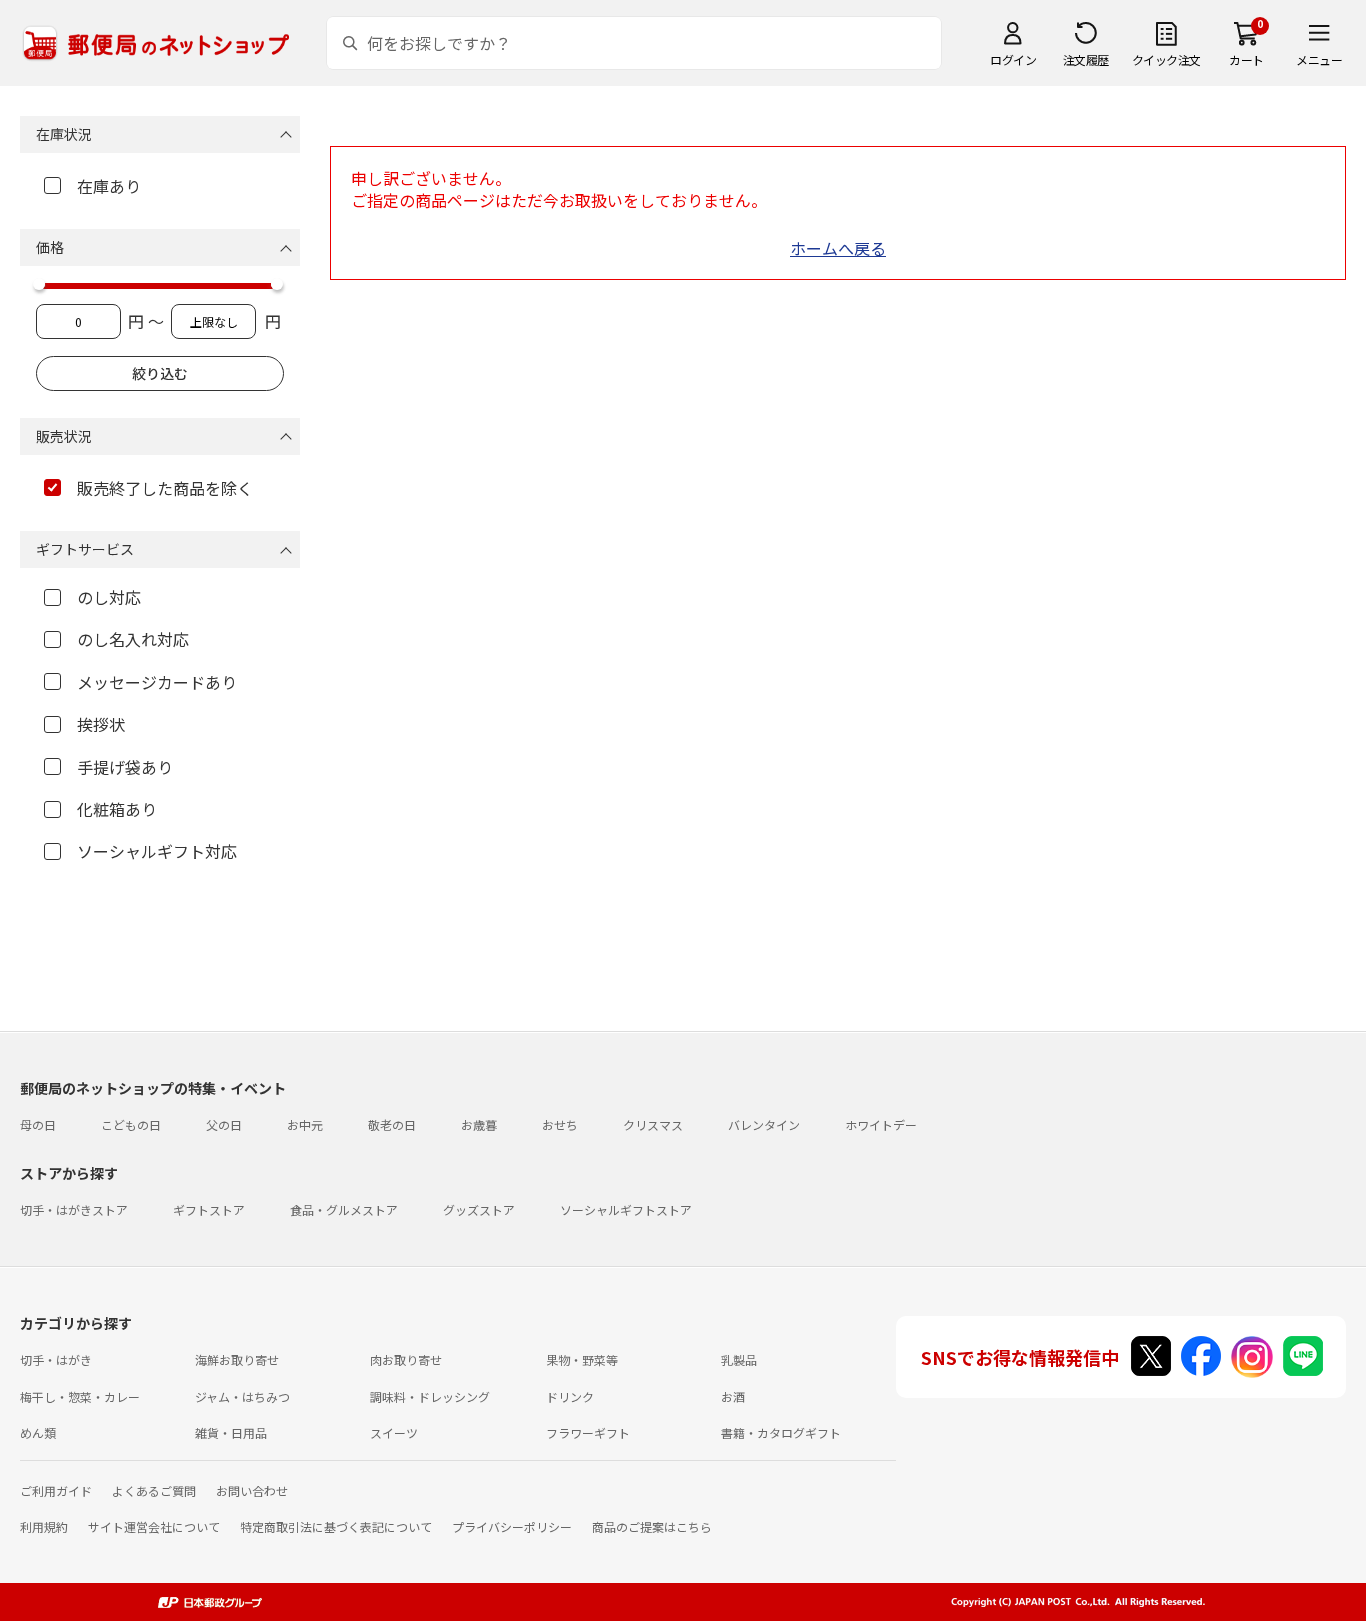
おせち (560, 1124)
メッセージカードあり (157, 682)
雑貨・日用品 (231, 1432)
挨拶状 (101, 724)
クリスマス (653, 1124)
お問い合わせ (252, 1490)
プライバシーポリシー (512, 1526)
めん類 (38, 1432)
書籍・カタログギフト (781, 1432)
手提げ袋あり (125, 767)
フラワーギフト (588, 1432)
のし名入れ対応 (133, 639)
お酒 (733, 1396)
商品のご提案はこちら (652, 1526)
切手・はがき (56, 1359)
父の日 (224, 1124)
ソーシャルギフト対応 (157, 851)
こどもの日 (131, 1124)
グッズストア (479, 1209)
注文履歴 (1086, 59)
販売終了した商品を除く (165, 488)
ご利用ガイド (56, 1490)
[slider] (39, 284)
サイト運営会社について (154, 1526)
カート (1246, 59)
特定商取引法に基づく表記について (336, 1526)
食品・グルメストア (344, 1209)
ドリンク (570, 1396)
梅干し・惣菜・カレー (80, 1396)
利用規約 (44, 1526)
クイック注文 (1166, 59)
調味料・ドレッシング (430, 1396)
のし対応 (109, 597)
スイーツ (394, 1432)
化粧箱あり (117, 809)
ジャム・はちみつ (242, 1396)
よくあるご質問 (154, 1490)
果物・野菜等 (582, 1359)
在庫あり (109, 186)
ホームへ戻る (838, 248)
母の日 (38, 1124)
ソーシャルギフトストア (626, 1209)
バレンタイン (764, 1124)
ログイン (1013, 59)
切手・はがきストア (74, 1209)
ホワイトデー (881, 1124)
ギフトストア (209, 1209)
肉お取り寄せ (406, 1359)
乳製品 (739, 1359)
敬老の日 (392, 1124)
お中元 (305, 1124)
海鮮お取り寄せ (237, 1359)
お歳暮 (479, 1124)
